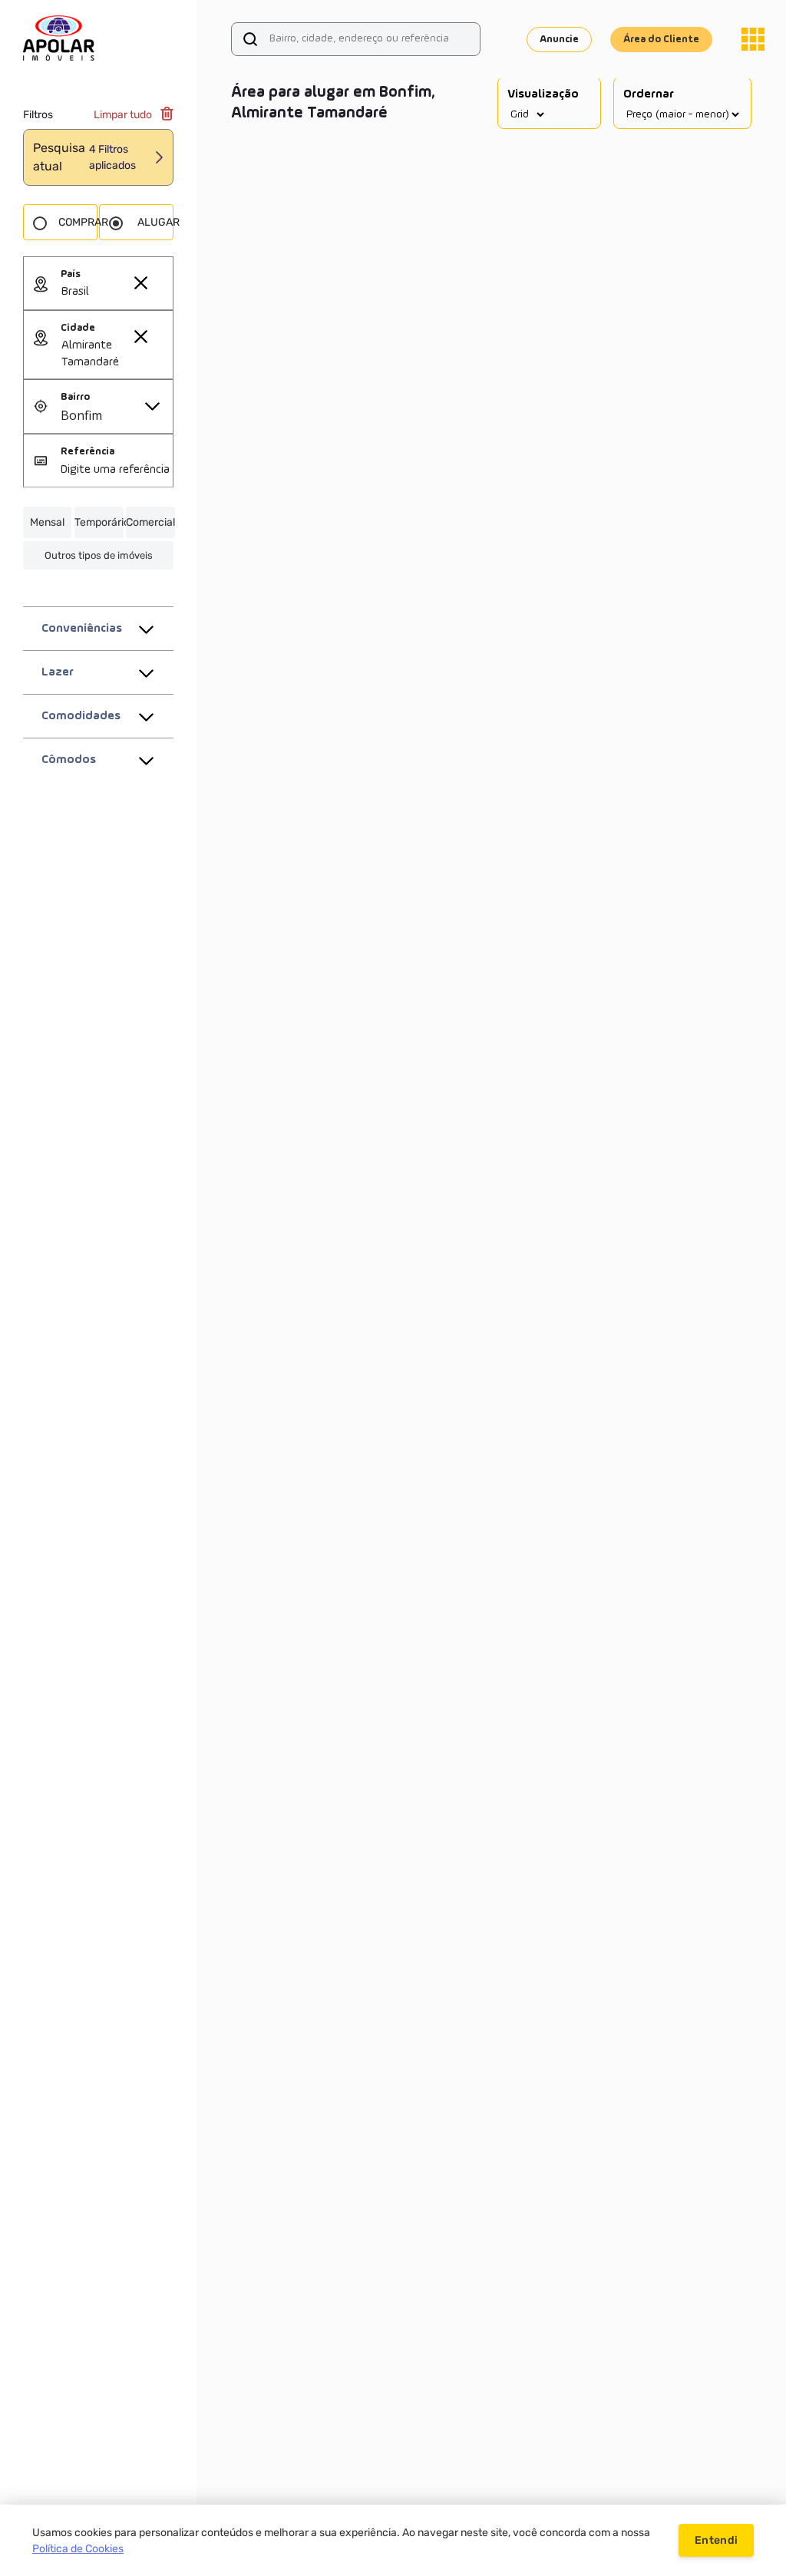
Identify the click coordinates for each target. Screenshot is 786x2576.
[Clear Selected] (140, 282)
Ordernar (649, 94)
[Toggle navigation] (753, 39)
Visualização (543, 94)
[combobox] (117, 292)
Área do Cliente (661, 39)
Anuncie (559, 39)
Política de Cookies (78, 2549)
